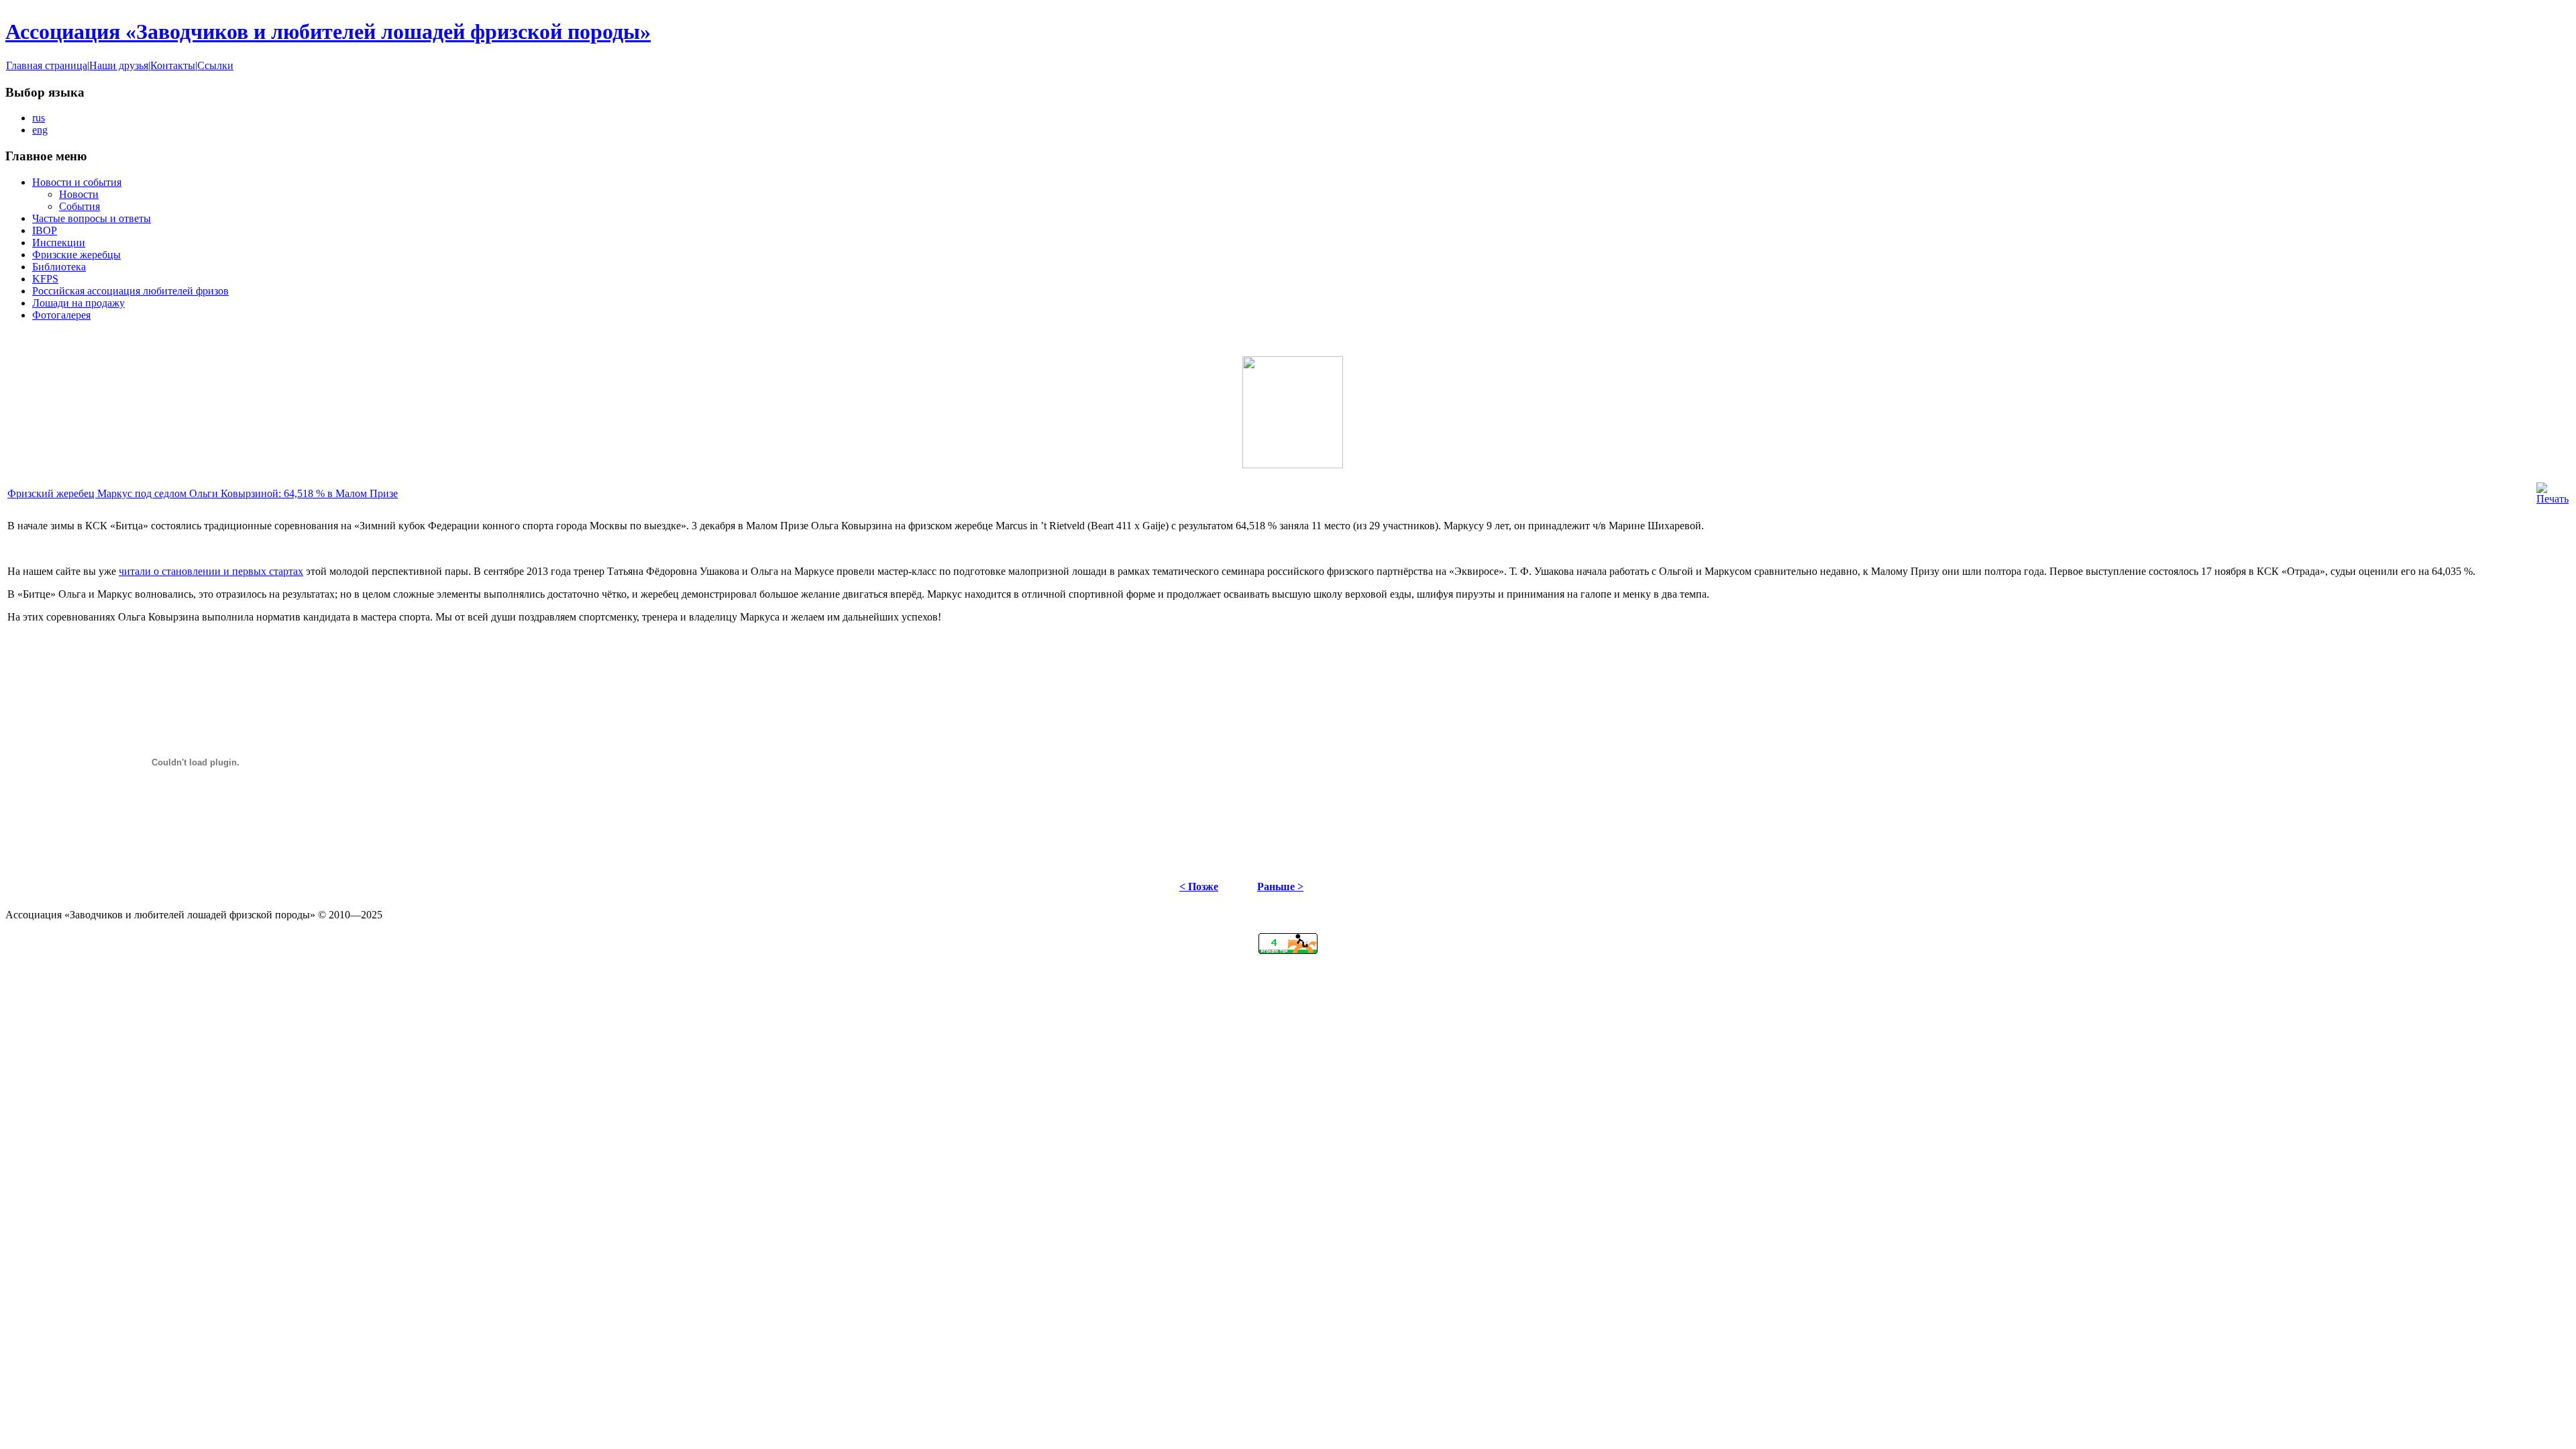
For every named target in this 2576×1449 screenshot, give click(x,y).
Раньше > (1280, 887)
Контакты (173, 65)
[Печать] (2553, 499)
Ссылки (215, 65)
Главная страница (47, 65)
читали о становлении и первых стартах (211, 571)
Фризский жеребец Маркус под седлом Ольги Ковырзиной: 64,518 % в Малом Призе (203, 493)
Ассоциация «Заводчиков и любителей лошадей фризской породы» (328, 32)
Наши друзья (119, 65)
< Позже (1199, 887)
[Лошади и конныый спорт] (1288, 950)
